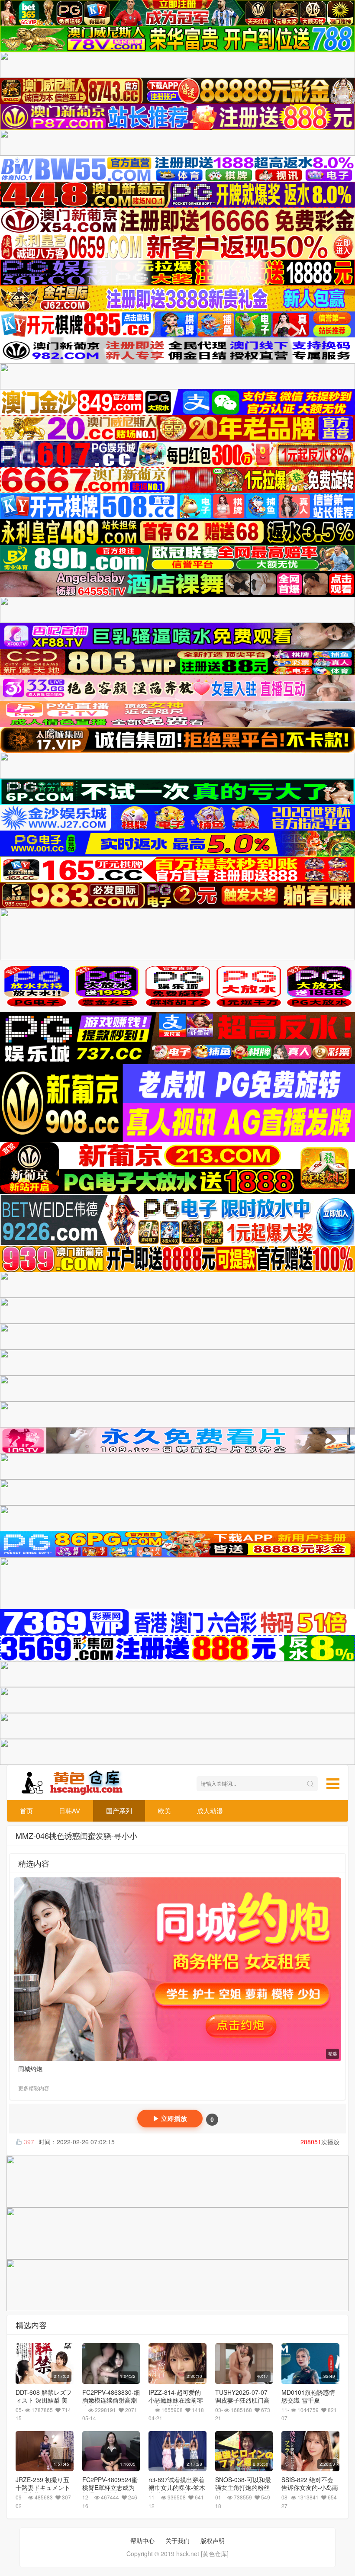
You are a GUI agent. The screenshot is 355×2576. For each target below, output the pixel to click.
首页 (26, 1811)
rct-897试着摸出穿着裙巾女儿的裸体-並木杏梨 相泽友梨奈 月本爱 (177, 2491)
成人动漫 (210, 1811)
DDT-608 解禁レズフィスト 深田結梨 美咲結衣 (44, 2400)
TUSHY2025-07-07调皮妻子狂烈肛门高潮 (242, 2400)
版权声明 (213, 2541)
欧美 (165, 1811)
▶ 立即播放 (170, 2119)
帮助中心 (142, 2541)
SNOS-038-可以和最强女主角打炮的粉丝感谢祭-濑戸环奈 (243, 2487)
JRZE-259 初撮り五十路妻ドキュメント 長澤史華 (43, 2487)
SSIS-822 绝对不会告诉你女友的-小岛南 (310, 2483)
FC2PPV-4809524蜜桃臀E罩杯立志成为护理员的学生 (110, 2487)
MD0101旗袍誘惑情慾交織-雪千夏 (308, 2396)
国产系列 (119, 1811)
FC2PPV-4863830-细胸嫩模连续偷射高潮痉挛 (111, 2400)
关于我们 (177, 2541)
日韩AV (69, 1811)
